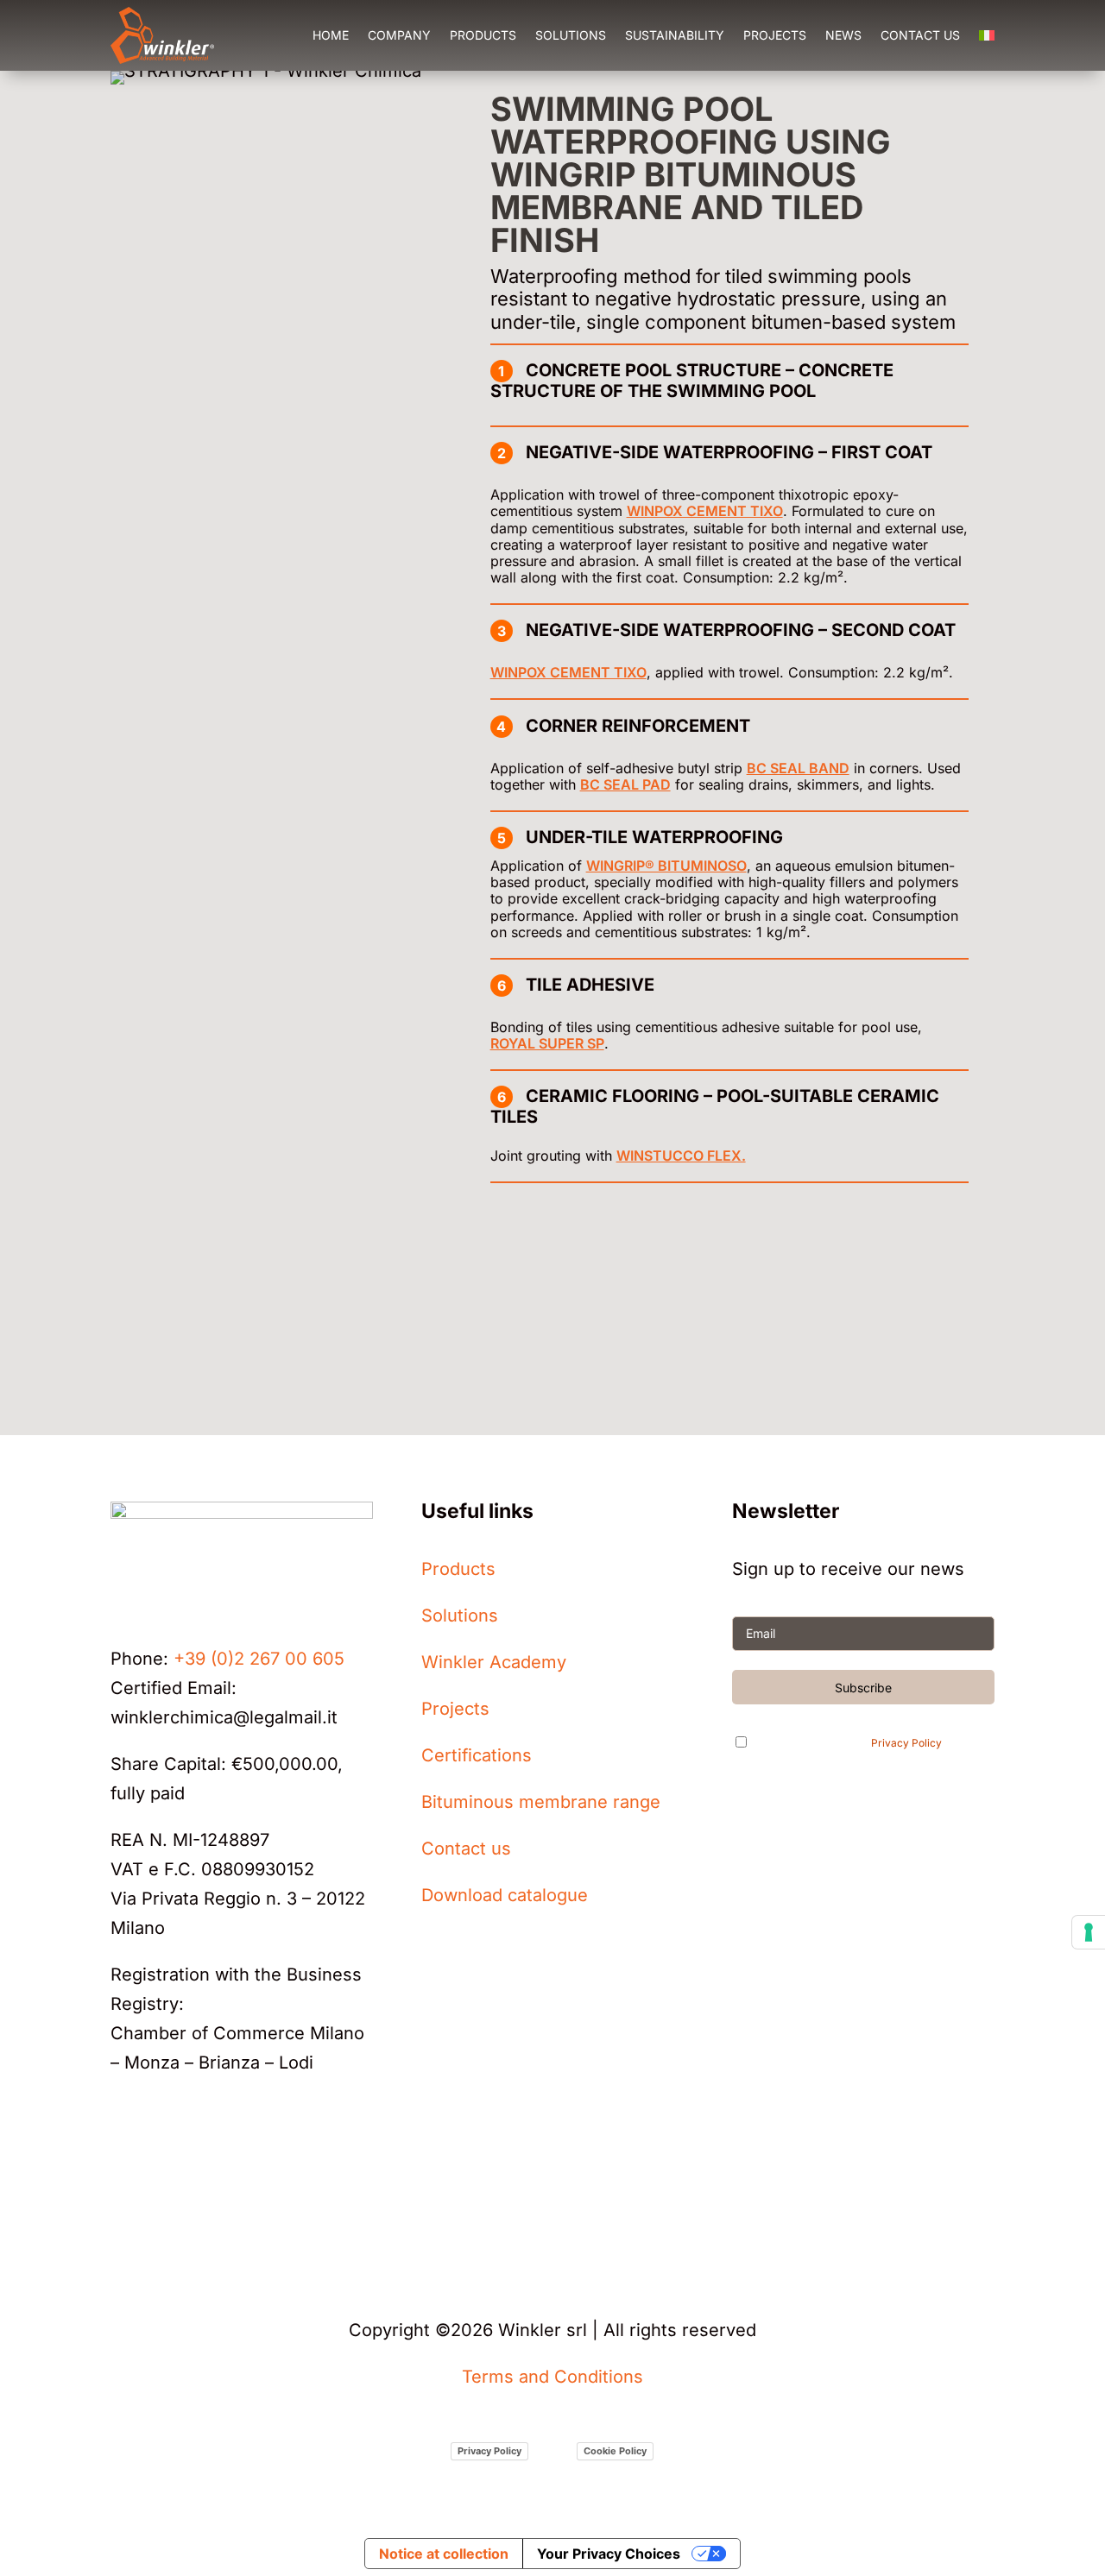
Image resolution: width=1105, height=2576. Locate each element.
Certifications (477, 1755)
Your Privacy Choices (609, 2554)
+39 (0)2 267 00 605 (259, 1659)
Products (483, 35)
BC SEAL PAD (625, 784)
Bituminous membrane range (541, 1802)
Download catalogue (505, 1895)
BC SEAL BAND (798, 768)
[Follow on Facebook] (228, 2162)
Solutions (571, 35)
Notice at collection (444, 2554)
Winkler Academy (494, 1662)
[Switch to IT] (987, 35)
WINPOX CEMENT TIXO (705, 511)
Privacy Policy (906, 1744)
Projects (775, 35)
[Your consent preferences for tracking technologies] (1089, 1932)
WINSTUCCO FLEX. (681, 1156)
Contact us (920, 35)
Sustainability (675, 35)
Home (331, 35)
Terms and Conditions (552, 2377)
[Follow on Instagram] (159, 2162)
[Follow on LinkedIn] (124, 2162)
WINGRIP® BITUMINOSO (666, 866)
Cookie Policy (615, 2451)
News (843, 35)
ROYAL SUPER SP (547, 1043)
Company (399, 35)
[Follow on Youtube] (193, 2162)
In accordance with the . (852, 1743)
